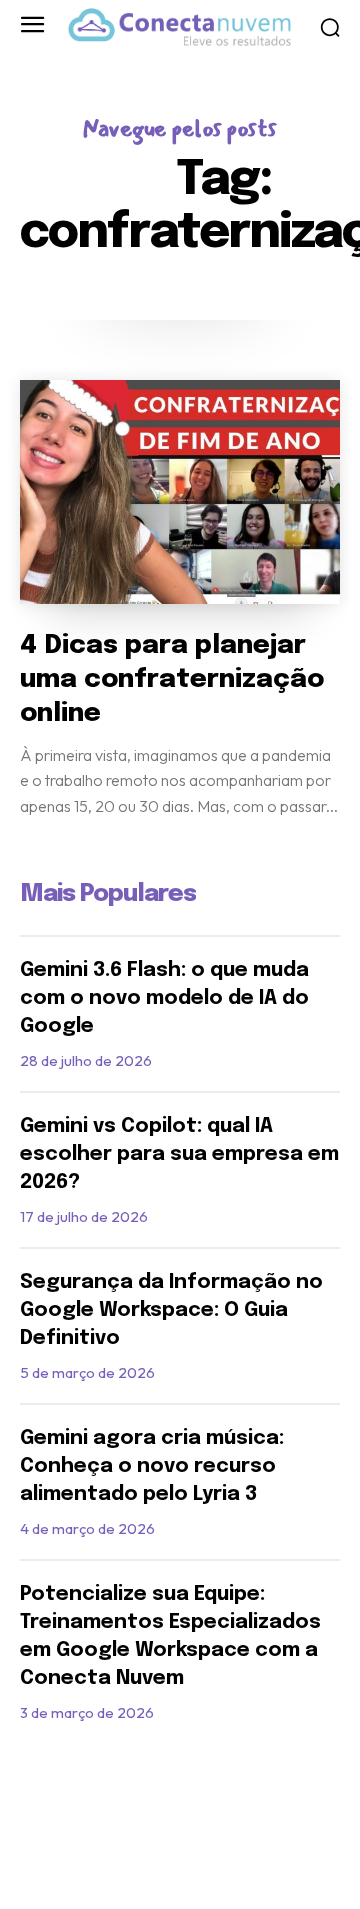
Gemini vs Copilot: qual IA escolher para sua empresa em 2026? (179, 1154)
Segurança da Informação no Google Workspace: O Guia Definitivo (171, 1310)
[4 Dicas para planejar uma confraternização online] (180, 492)
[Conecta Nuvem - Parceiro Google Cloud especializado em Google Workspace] (179, 26)
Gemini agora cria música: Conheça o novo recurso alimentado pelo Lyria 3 (152, 1466)
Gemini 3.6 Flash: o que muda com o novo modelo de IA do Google (164, 998)
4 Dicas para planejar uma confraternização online (172, 679)
